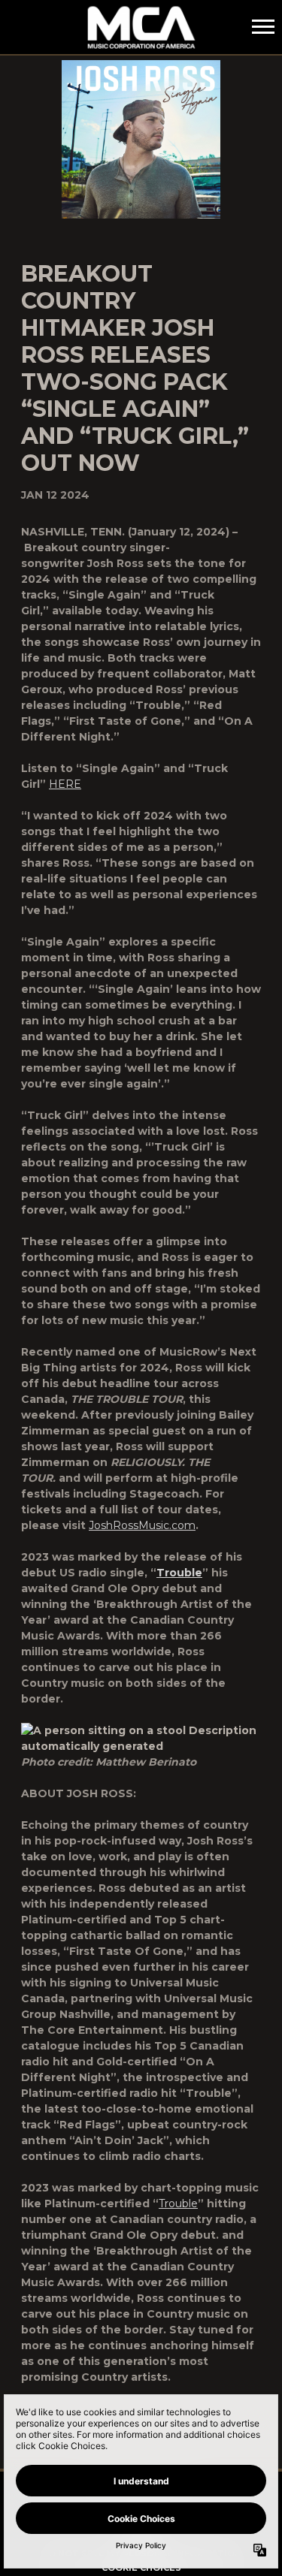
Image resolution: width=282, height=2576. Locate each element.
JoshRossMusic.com (142, 1525)
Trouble (178, 2203)
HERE (65, 784)
